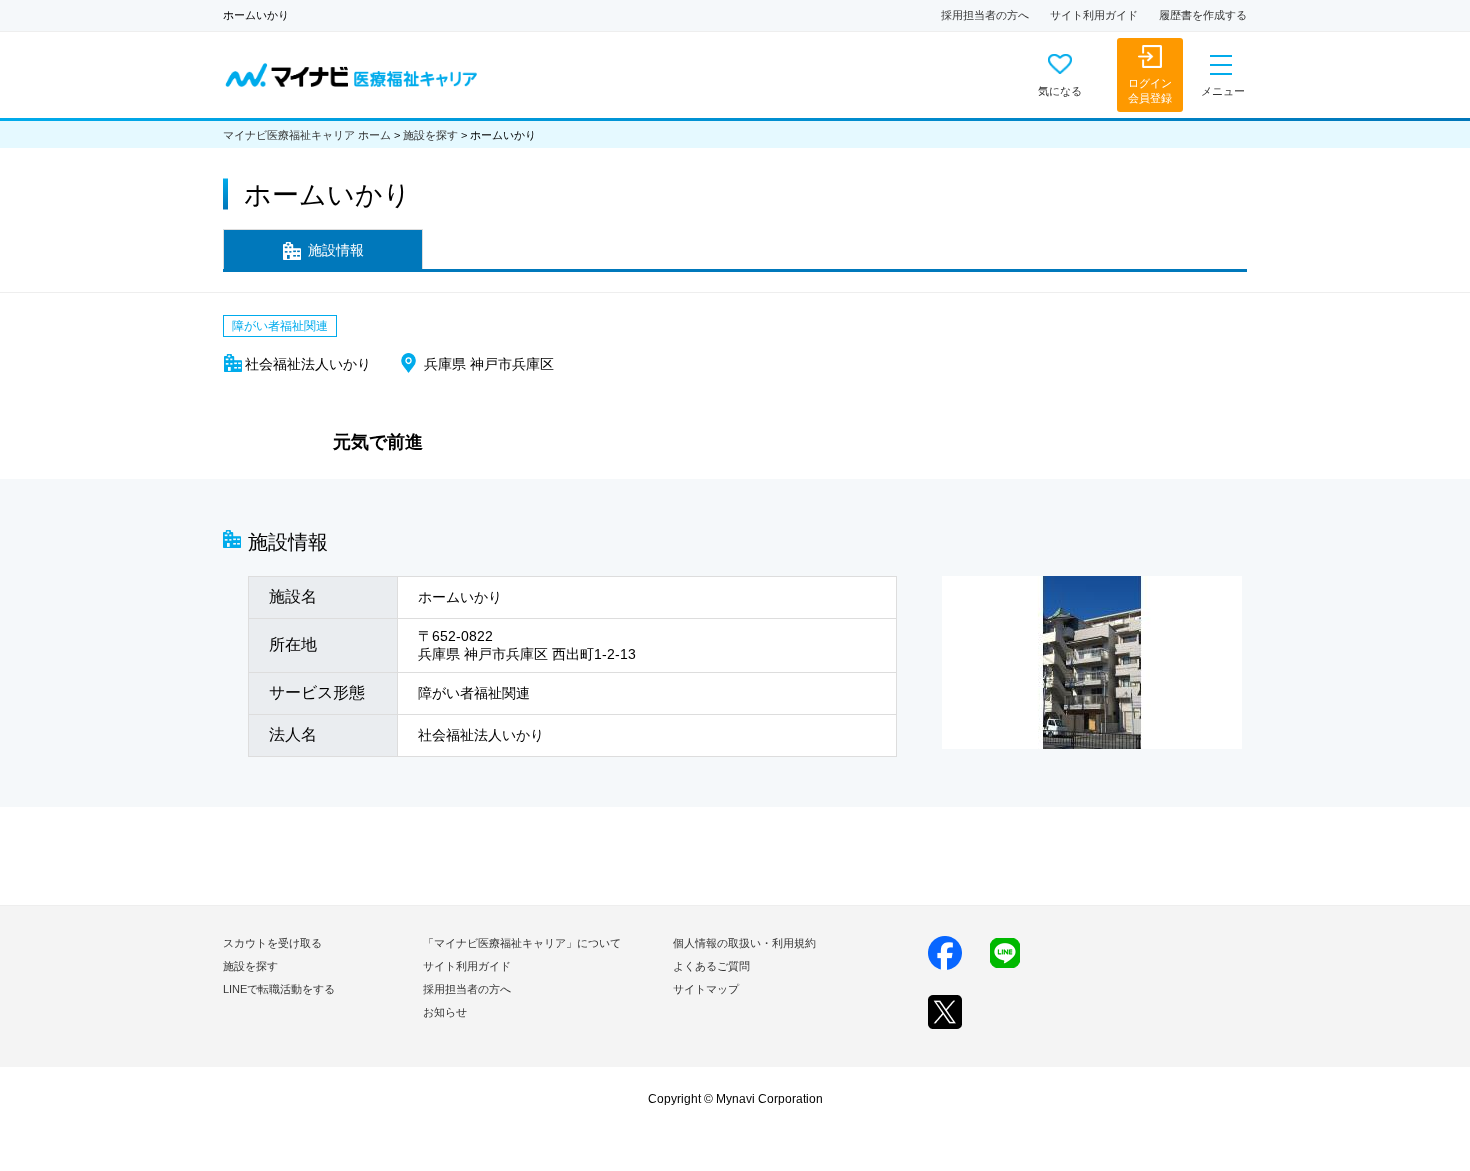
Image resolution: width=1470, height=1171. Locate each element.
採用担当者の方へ (985, 15)
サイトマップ (706, 989)
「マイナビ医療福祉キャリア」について (522, 943)
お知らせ (445, 1012)
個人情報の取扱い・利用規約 (744, 943)
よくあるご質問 (711, 966)
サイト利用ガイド (1094, 15)
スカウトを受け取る (272, 943)
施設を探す (430, 135)
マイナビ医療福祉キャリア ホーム (307, 135)
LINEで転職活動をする (279, 989)
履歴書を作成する (1203, 15)
